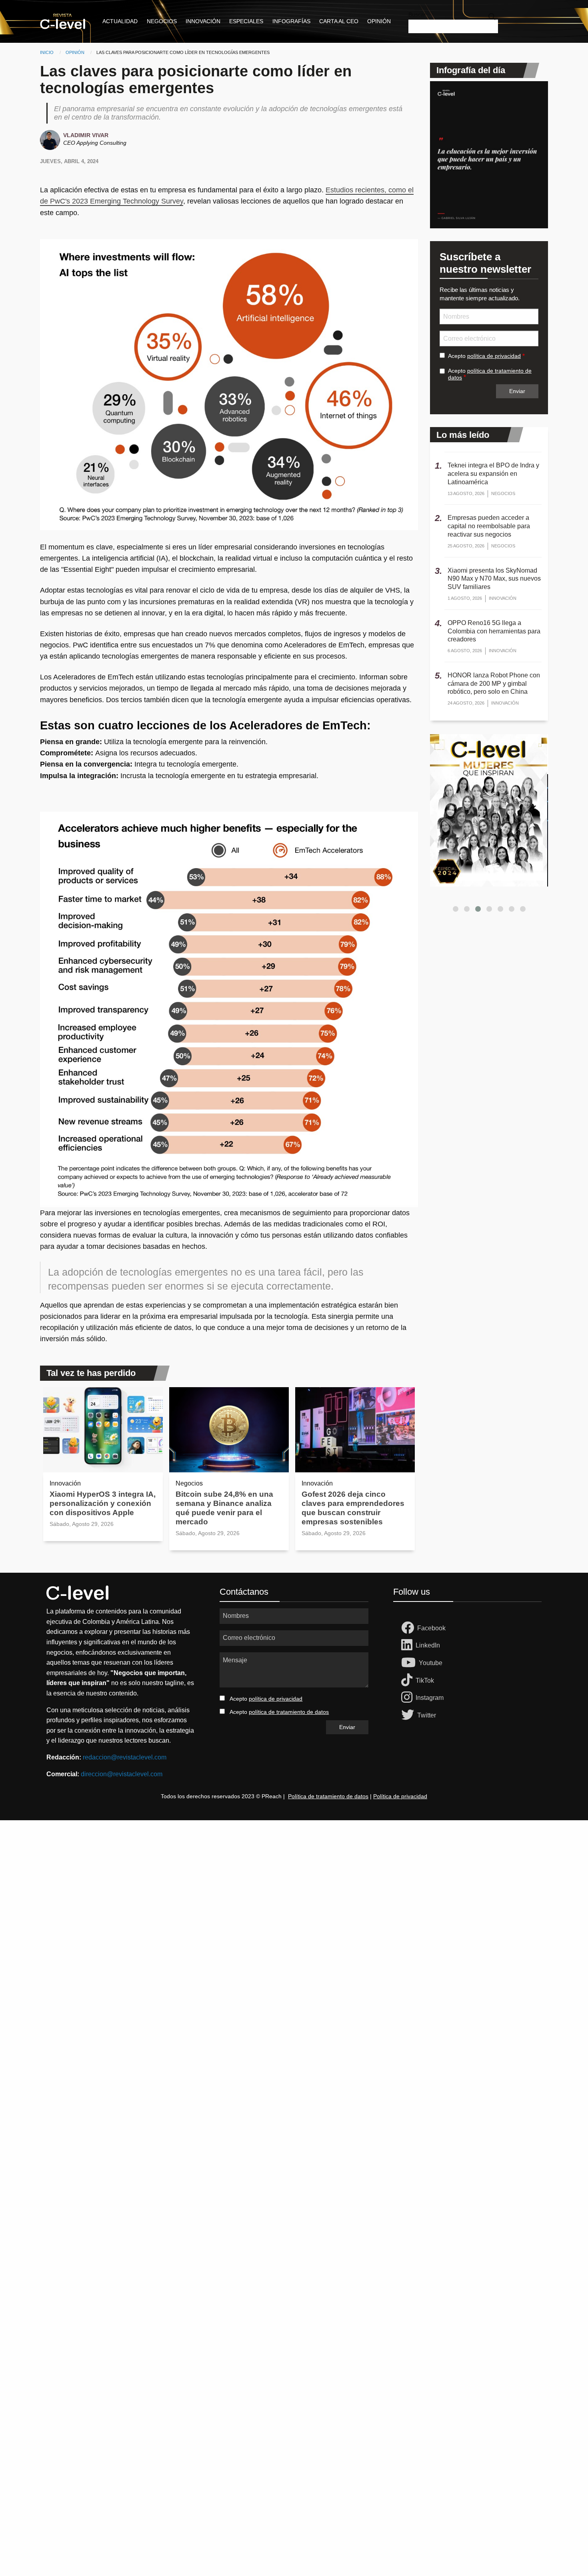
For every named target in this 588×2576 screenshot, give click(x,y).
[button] (456, 909)
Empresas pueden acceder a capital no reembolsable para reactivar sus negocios (489, 526)
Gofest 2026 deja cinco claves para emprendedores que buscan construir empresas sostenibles (353, 1508)
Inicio (47, 52)
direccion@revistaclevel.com (122, 1774)
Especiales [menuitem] (246, 21)
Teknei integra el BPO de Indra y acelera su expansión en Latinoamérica (493, 474)
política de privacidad (494, 356)
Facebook (431, 1628)
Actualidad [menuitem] (120, 21)
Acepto (484, 356)
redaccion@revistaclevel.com (125, 1757)
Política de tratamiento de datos (328, 1796)
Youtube (431, 1663)
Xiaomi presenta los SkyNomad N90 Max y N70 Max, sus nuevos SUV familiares (494, 579)
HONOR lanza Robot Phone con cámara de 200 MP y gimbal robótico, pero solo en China (494, 684)
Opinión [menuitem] (379, 21)
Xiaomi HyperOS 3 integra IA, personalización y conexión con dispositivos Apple (103, 1503)
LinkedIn (428, 1645)
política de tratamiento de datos (289, 1712)
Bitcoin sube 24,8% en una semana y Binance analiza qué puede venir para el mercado (224, 1508)
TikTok (425, 1680)
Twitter (427, 1715)
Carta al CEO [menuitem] (339, 21)
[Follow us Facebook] (409, 1628)
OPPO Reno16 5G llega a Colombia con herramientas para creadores (494, 631)
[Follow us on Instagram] (408, 1698)
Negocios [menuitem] (162, 21)
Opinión (75, 52)
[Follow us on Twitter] (409, 1715)
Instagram (430, 1698)
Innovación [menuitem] (203, 21)
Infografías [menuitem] (291, 21)
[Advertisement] (240, 1940)
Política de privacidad (400, 1796)
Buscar (417, 14)
